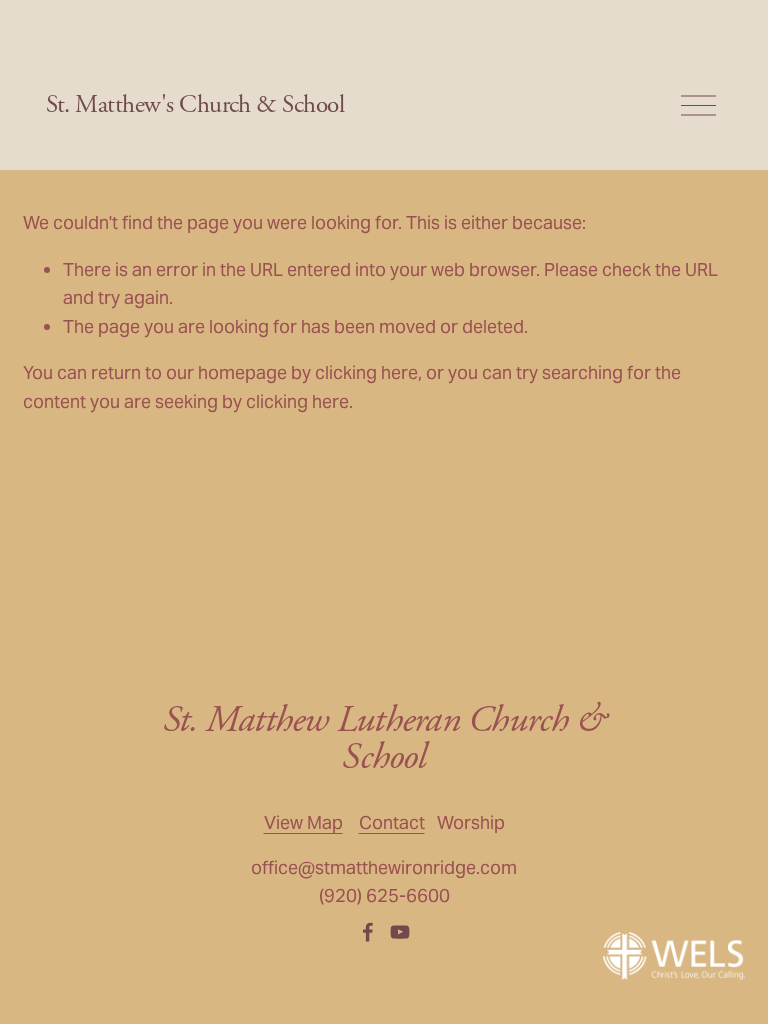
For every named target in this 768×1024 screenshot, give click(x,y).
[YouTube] (400, 932)
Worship (471, 822)
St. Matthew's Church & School (195, 105)
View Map (303, 822)
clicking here (366, 372)
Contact (392, 822)
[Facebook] (368, 932)
